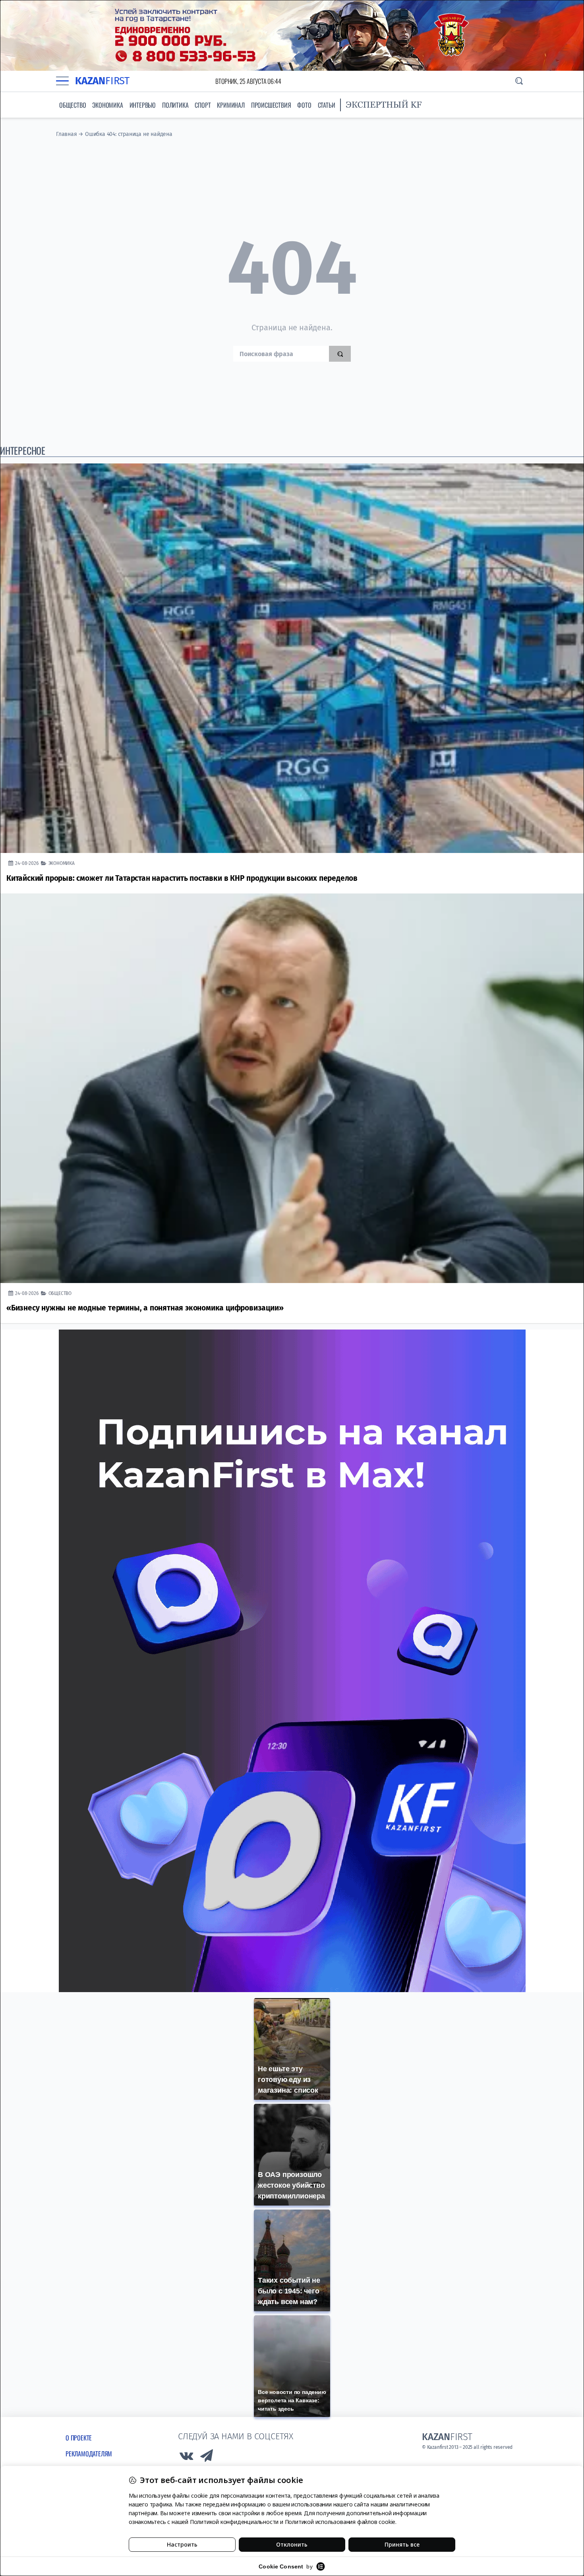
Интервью (143, 105)
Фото (304, 105)
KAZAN (102, 81)
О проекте (79, 2438)
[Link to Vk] (186, 2458)
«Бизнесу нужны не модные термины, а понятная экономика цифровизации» (145, 1308)
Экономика (107, 105)
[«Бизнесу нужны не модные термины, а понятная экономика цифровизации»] (292, 1088)
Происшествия (271, 105)
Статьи (327, 105)
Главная (67, 134)
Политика (175, 105)
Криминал (231, 105)
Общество (73, 105)
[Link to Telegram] (207, 2458)
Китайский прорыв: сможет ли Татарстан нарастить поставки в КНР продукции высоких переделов (182, 878)
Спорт (203, 105)
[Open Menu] (62, 81)
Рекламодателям (89, 2454)
